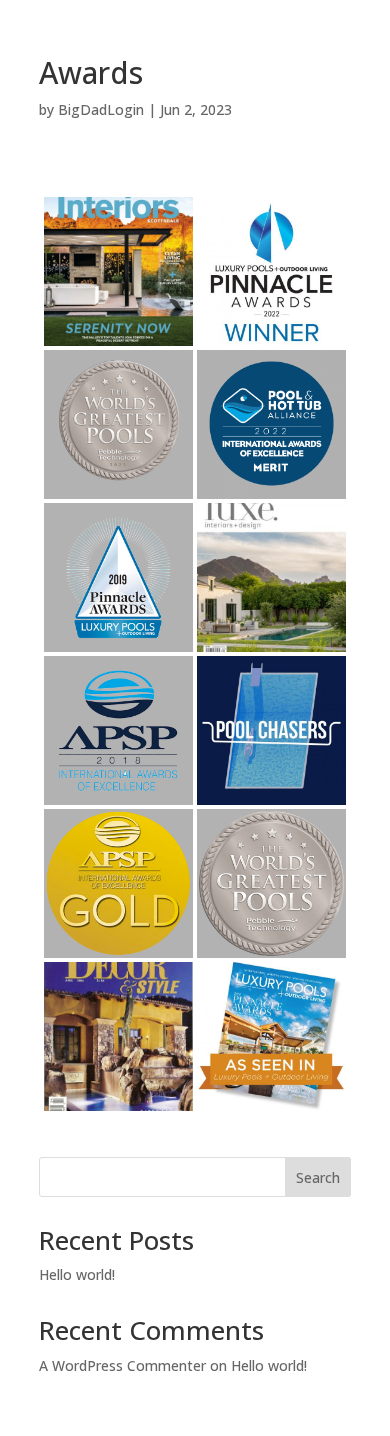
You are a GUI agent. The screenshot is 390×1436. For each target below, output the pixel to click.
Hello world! (77, 1274)
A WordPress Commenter (122, 1365)
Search (318, 1177)
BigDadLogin (101, 109)
